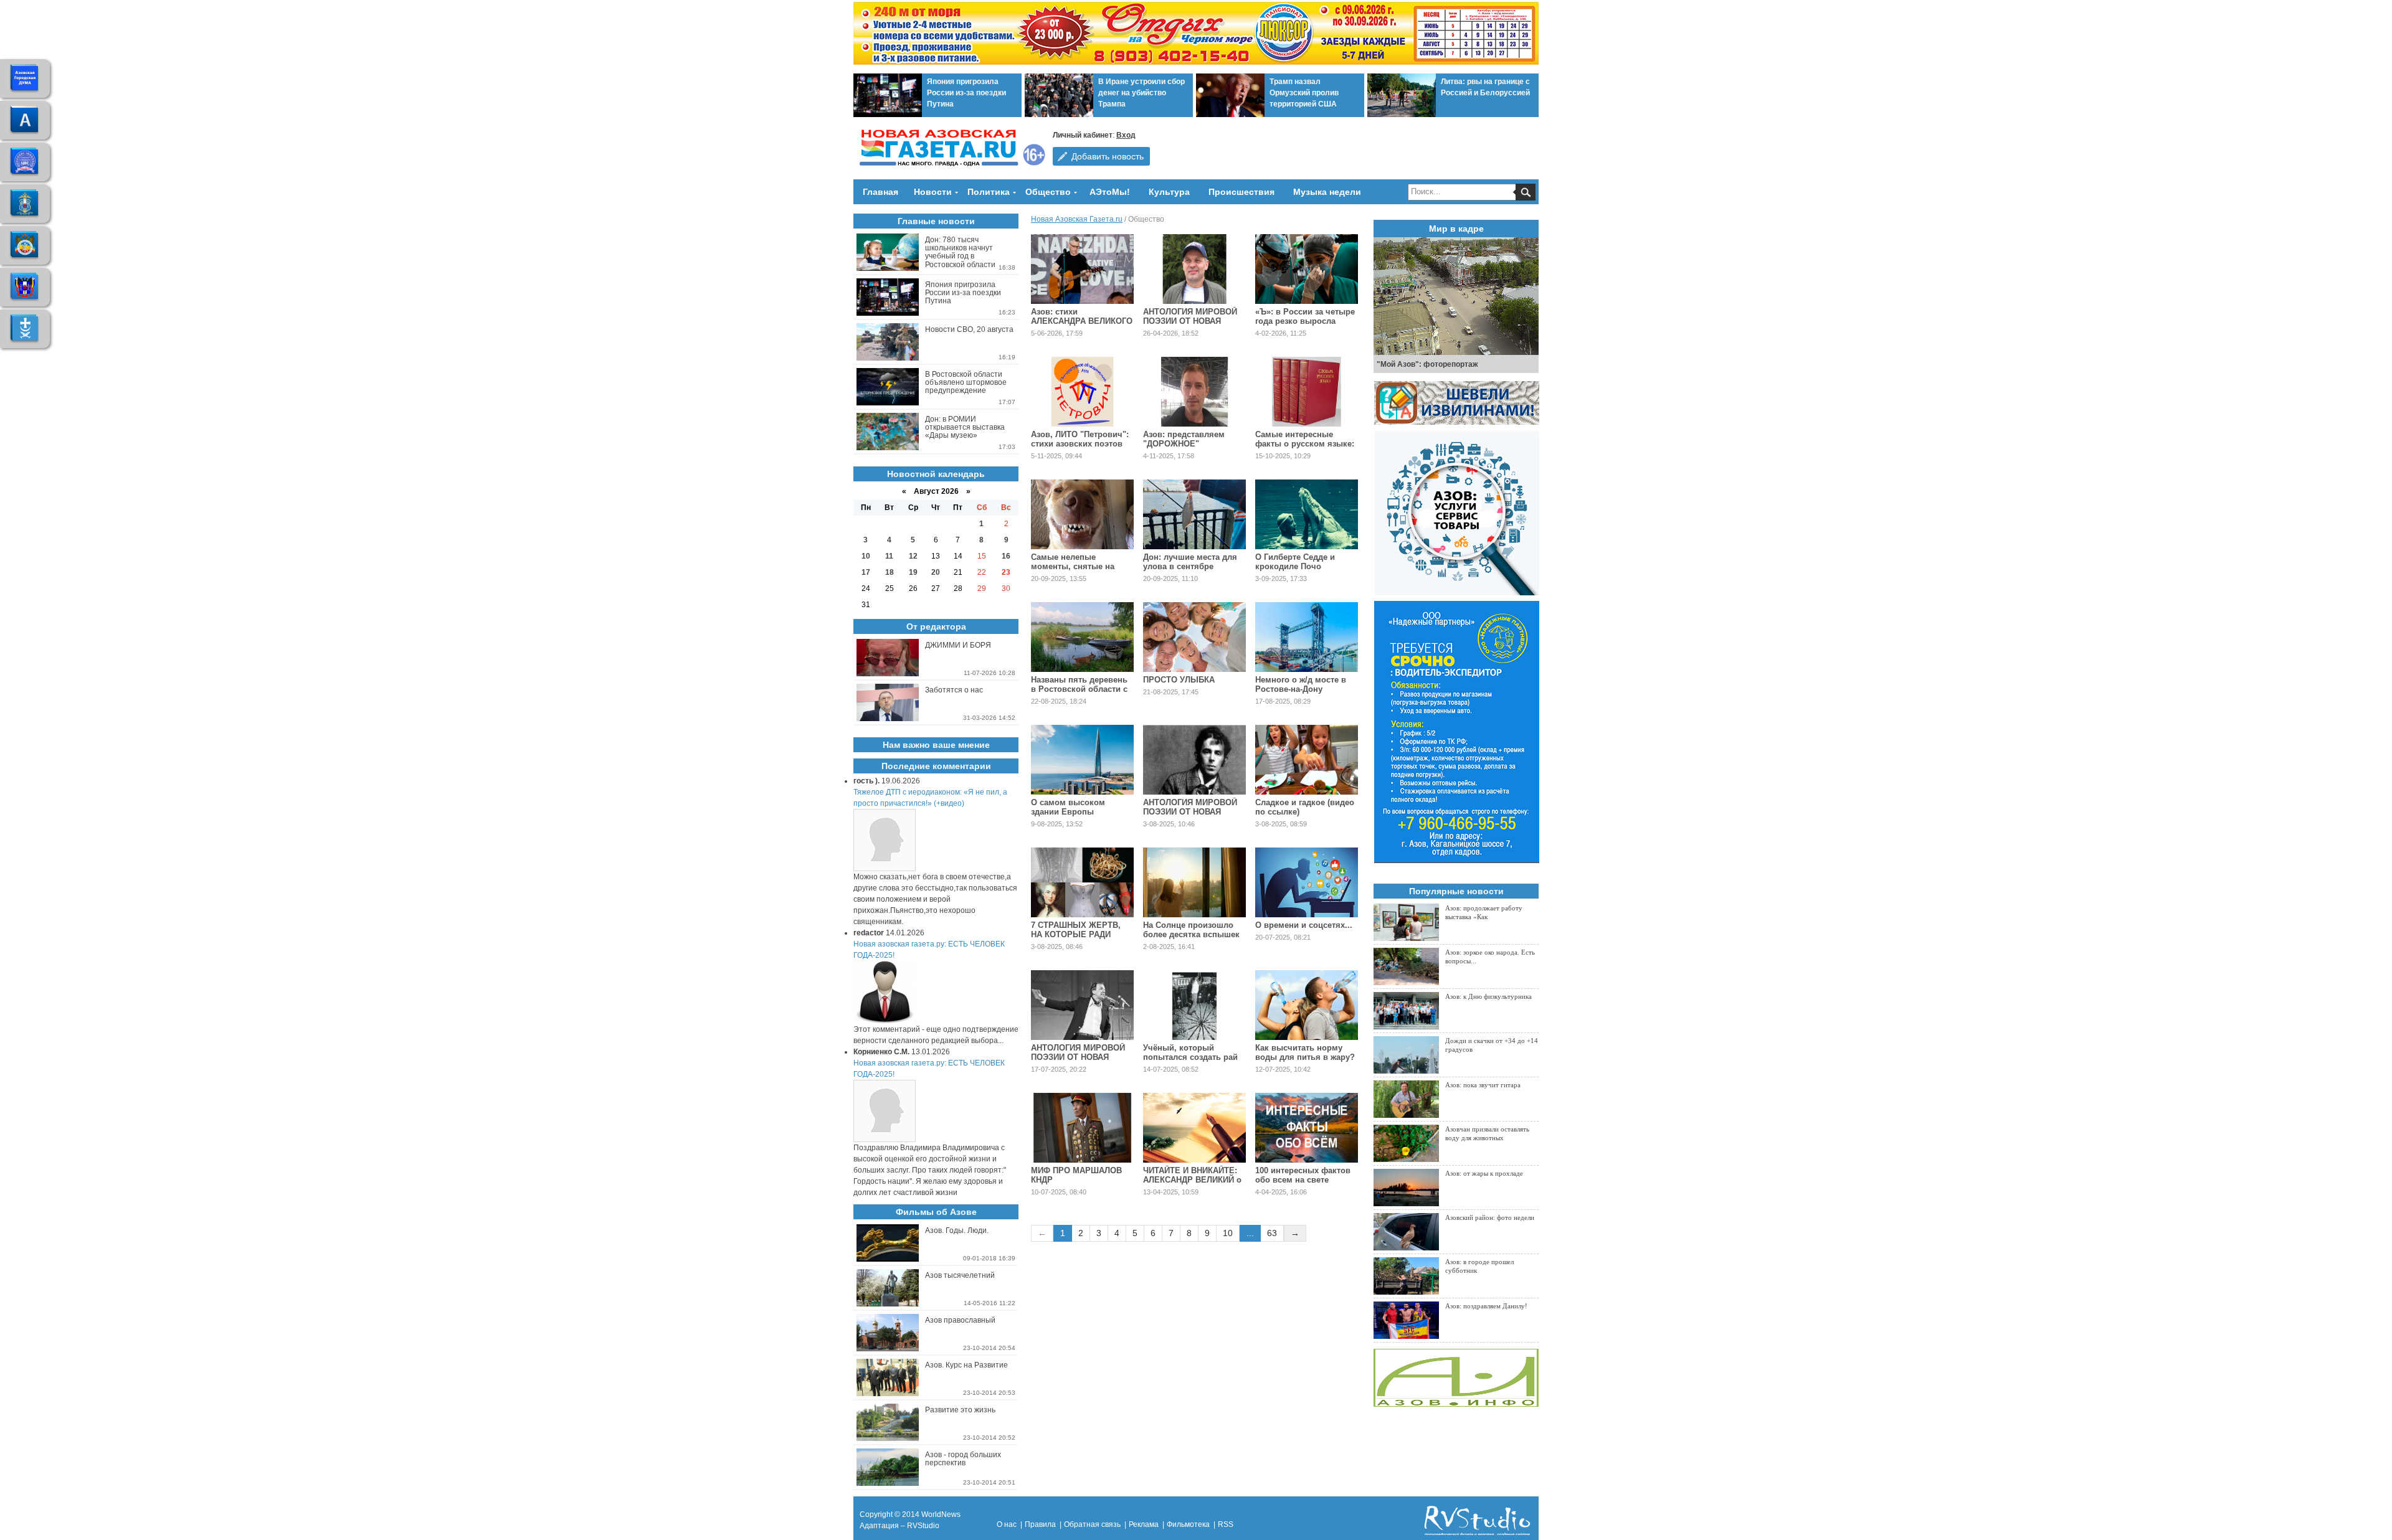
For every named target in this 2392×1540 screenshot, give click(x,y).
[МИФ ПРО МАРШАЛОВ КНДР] (1082, 1128)
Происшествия (1241, 192)
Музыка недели (1327, 192)
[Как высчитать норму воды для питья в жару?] (1307, 1005)
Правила (1040, 1524)
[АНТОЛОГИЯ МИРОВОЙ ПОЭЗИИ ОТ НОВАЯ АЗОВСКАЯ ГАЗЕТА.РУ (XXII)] (1194, 269)
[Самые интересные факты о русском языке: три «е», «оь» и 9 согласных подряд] (1307, 392)
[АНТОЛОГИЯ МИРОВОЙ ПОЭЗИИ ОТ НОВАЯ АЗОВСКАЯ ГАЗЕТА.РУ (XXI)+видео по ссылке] (1194, 760)
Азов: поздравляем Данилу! (1486, 1306)
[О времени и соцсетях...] (1307, 882)
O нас (1007, 1524)
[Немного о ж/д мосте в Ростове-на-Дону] (1307, 637)
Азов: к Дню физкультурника (1488, 996)
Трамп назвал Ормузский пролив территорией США (1304, 93)
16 (1006, 556)
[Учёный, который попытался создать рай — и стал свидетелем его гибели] (1194, 1005)
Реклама (1144, 1524)
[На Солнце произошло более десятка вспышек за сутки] (1194, 882)
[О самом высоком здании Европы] (1082, 760)
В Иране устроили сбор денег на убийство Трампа (1141, 93)
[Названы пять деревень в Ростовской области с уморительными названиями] (1082, 637)
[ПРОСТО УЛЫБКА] (1194, 637)
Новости (933, 192)
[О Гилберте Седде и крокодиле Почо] (1307, 514)
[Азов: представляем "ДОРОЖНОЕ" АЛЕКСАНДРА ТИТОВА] (1194, 392)
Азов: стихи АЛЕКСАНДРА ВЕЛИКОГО (1082, 316)
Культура (1169, 192)
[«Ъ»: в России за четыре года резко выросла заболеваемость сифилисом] (1307, 269)
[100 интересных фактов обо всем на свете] (1307, 1128)
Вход (1126, 135)
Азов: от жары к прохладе (1484, 1173)
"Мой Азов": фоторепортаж (1427, 364)
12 (913, 556)
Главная (880, 192)
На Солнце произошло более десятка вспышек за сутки (1191, 934)
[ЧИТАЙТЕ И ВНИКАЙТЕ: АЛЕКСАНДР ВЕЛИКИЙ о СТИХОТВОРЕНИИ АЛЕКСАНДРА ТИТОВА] (1194, 1128)
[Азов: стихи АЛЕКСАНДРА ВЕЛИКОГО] (1082, 269)
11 (889, 556)
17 (866, 572)
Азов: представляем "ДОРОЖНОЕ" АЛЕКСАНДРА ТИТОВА (1188, 444)
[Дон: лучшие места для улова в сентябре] (1194, 514)
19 (913, 572)
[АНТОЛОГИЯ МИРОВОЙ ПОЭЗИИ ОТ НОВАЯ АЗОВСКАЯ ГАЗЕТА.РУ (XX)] (1082, 1005)
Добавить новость (1108, 156)
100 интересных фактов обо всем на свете (1303, 1175)
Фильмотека (1188, 1524)
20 (936, 572)
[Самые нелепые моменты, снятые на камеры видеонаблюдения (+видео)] (1082, 514)
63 (1272, 1233)
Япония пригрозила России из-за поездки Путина (966, 93)
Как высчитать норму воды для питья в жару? (1305, 1052)
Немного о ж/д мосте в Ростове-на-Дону (1301, 684)
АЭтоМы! (1110, 192)
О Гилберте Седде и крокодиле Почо (1295, 562)
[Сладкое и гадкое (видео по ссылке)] (1307, 760)
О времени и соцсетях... (1304, 925)
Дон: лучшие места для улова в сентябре (1190, 562)
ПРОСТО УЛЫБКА (1179, 680)
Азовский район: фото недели (1490, 1217)
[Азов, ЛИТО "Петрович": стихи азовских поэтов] (1082, 392)
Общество (1048, 192)
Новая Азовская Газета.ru (1077, 219)
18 (890, 572)
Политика (989, 192)
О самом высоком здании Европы (1068, 807)
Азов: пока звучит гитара (1483, 1085)
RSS (1226, 1524)
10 (1228, 1233)
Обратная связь (1092, 1524)
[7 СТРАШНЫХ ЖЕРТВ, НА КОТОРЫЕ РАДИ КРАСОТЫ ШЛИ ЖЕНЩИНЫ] (1082, 882)
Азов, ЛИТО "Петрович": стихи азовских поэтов (1080, 439)
